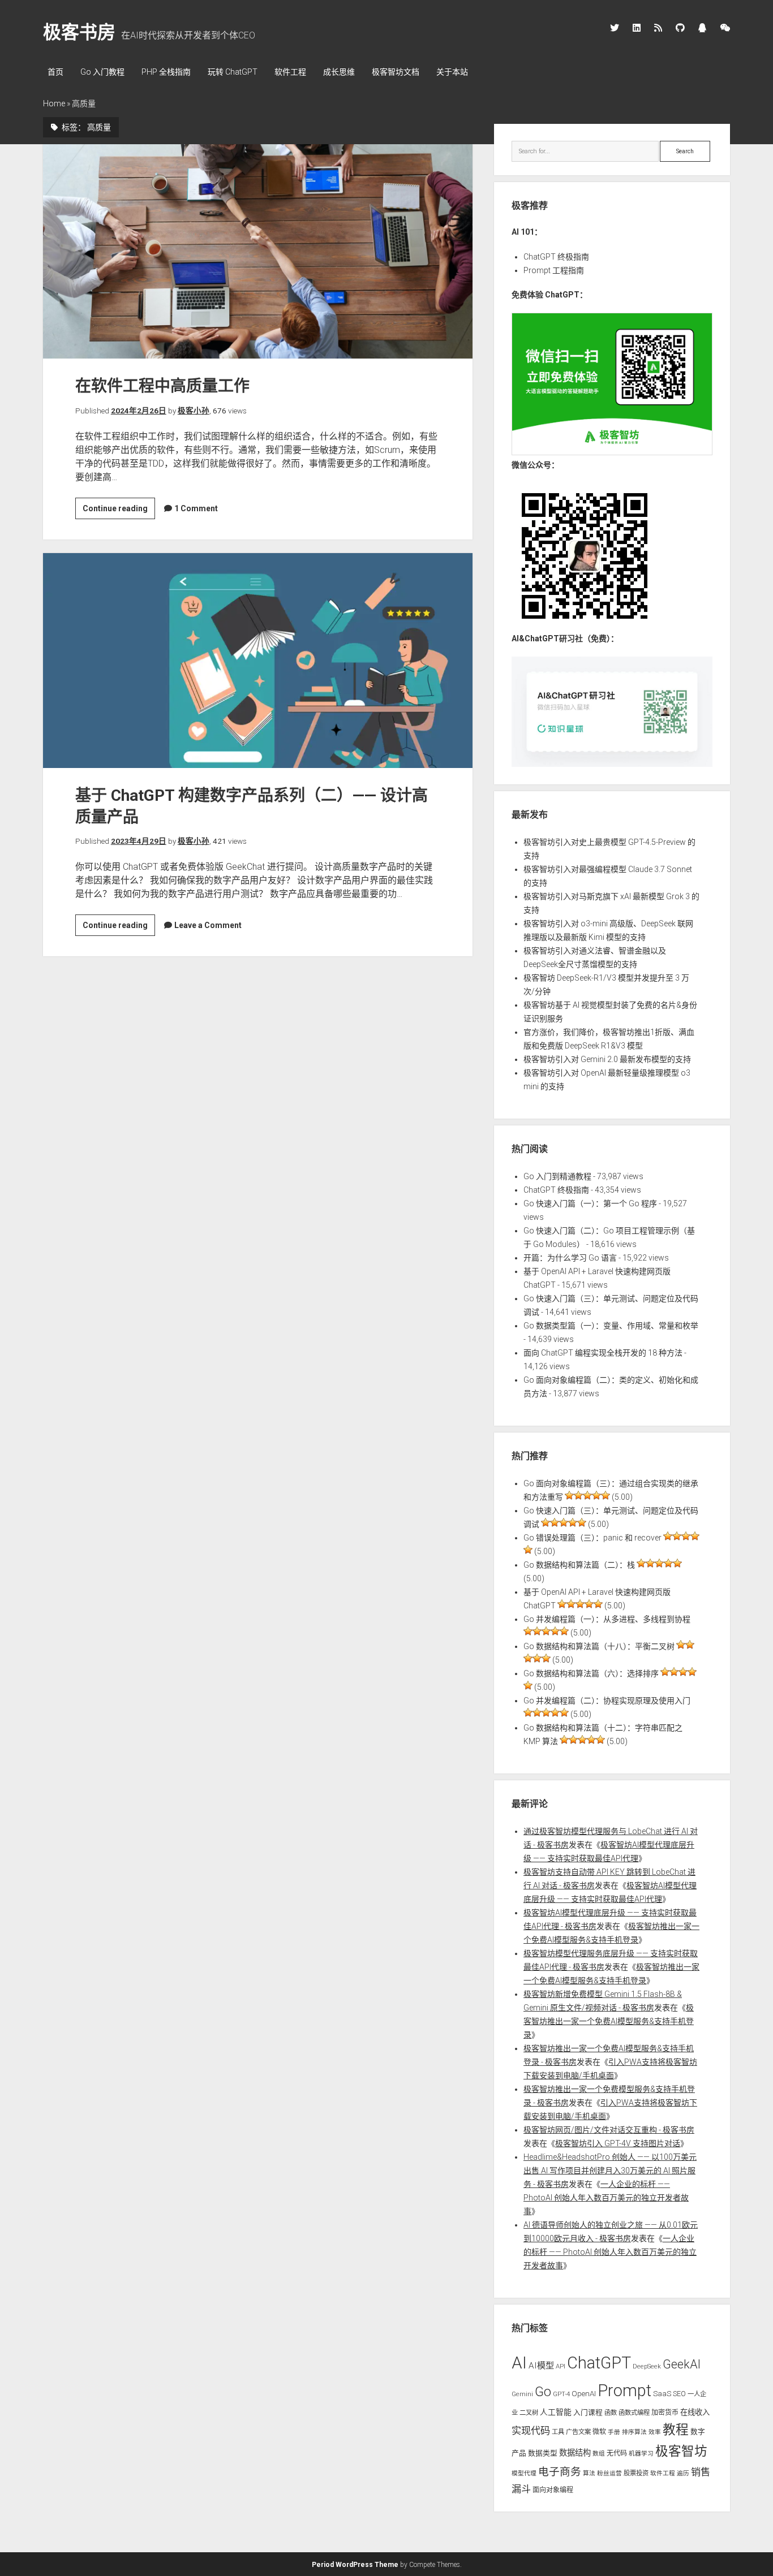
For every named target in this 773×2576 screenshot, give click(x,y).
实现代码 (531, 2431)
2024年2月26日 (139, 411)
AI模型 (541, 2366)
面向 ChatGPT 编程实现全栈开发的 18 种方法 (603, 1353)
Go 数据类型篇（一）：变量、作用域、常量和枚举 (611, 1326)
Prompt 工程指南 (554, 270)
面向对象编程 (553, 2490)
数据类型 (543, 2453)
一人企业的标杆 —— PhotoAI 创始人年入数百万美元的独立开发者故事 (606, 2198)
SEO (679, 2394)
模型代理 (524, 2473)
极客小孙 (194, 411)
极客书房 (79, 32)
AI (519, 2363)
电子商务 (560, 2472)
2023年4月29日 (139, 841)
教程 (676, 2430)
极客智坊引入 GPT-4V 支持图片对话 (618, 2143)
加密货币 (665, 2413)
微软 (599, 2432)
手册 (614, 2432)
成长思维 (339, 72)
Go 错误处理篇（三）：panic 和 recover (592, 1538)
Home (54, 103)
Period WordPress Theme (355, 2565)
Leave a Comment (208, 925)
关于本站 (452, 72)
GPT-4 (561, 2394)
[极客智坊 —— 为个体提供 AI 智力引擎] (612, 452)
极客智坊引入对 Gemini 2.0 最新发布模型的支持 (607, 1059)
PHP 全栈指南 (166, 72)
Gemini (522, 2394)
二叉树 (529, 2413)
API (561, 2366)
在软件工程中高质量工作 (258, 251)
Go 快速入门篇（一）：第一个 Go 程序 (590, 1203)
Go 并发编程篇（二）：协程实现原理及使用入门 (607, 1701)
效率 (655, 2432)
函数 (611, 2413)
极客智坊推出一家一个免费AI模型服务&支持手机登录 (609, 2021)
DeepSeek (647, 2366)
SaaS (662, 2394)
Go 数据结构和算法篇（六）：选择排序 (591, 1673)
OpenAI (584, 2394)
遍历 (683, 2473)
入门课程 (588, 2412)
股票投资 (636, 2473)
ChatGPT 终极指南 (556, 257)
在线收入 (695, 2412)
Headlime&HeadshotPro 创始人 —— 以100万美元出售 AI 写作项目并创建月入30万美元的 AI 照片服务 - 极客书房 (610, 2171)
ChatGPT (599, 2363)
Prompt (624, 2391)
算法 (589, 2473)
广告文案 (578, 2432)
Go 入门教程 (102, 72)
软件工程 (290, 72)
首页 (55, 72)
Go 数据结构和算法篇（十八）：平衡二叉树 (599, 1646)
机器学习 (641, 2454)
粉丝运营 (609, 2473)
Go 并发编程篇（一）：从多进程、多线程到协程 (607, 1619)
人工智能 (556, 2412)
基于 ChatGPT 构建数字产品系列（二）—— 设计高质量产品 (258, 660)
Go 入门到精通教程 (557, 1176)
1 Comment (196, 508)
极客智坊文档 (396, 72)
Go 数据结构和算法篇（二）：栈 (579, 1565)
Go (543, 2392)
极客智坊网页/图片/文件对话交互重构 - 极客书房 (609, 2130)
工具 (558, 2432)
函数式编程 (634, 2413)
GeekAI (682, 2364)
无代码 (617, 2453)
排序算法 (634, 2432)
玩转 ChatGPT (233, 72)
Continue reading (119, 511)
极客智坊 (681, 2451)
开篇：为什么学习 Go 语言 (570, 1258)
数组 (599, 2454)
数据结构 (575, 2453)
